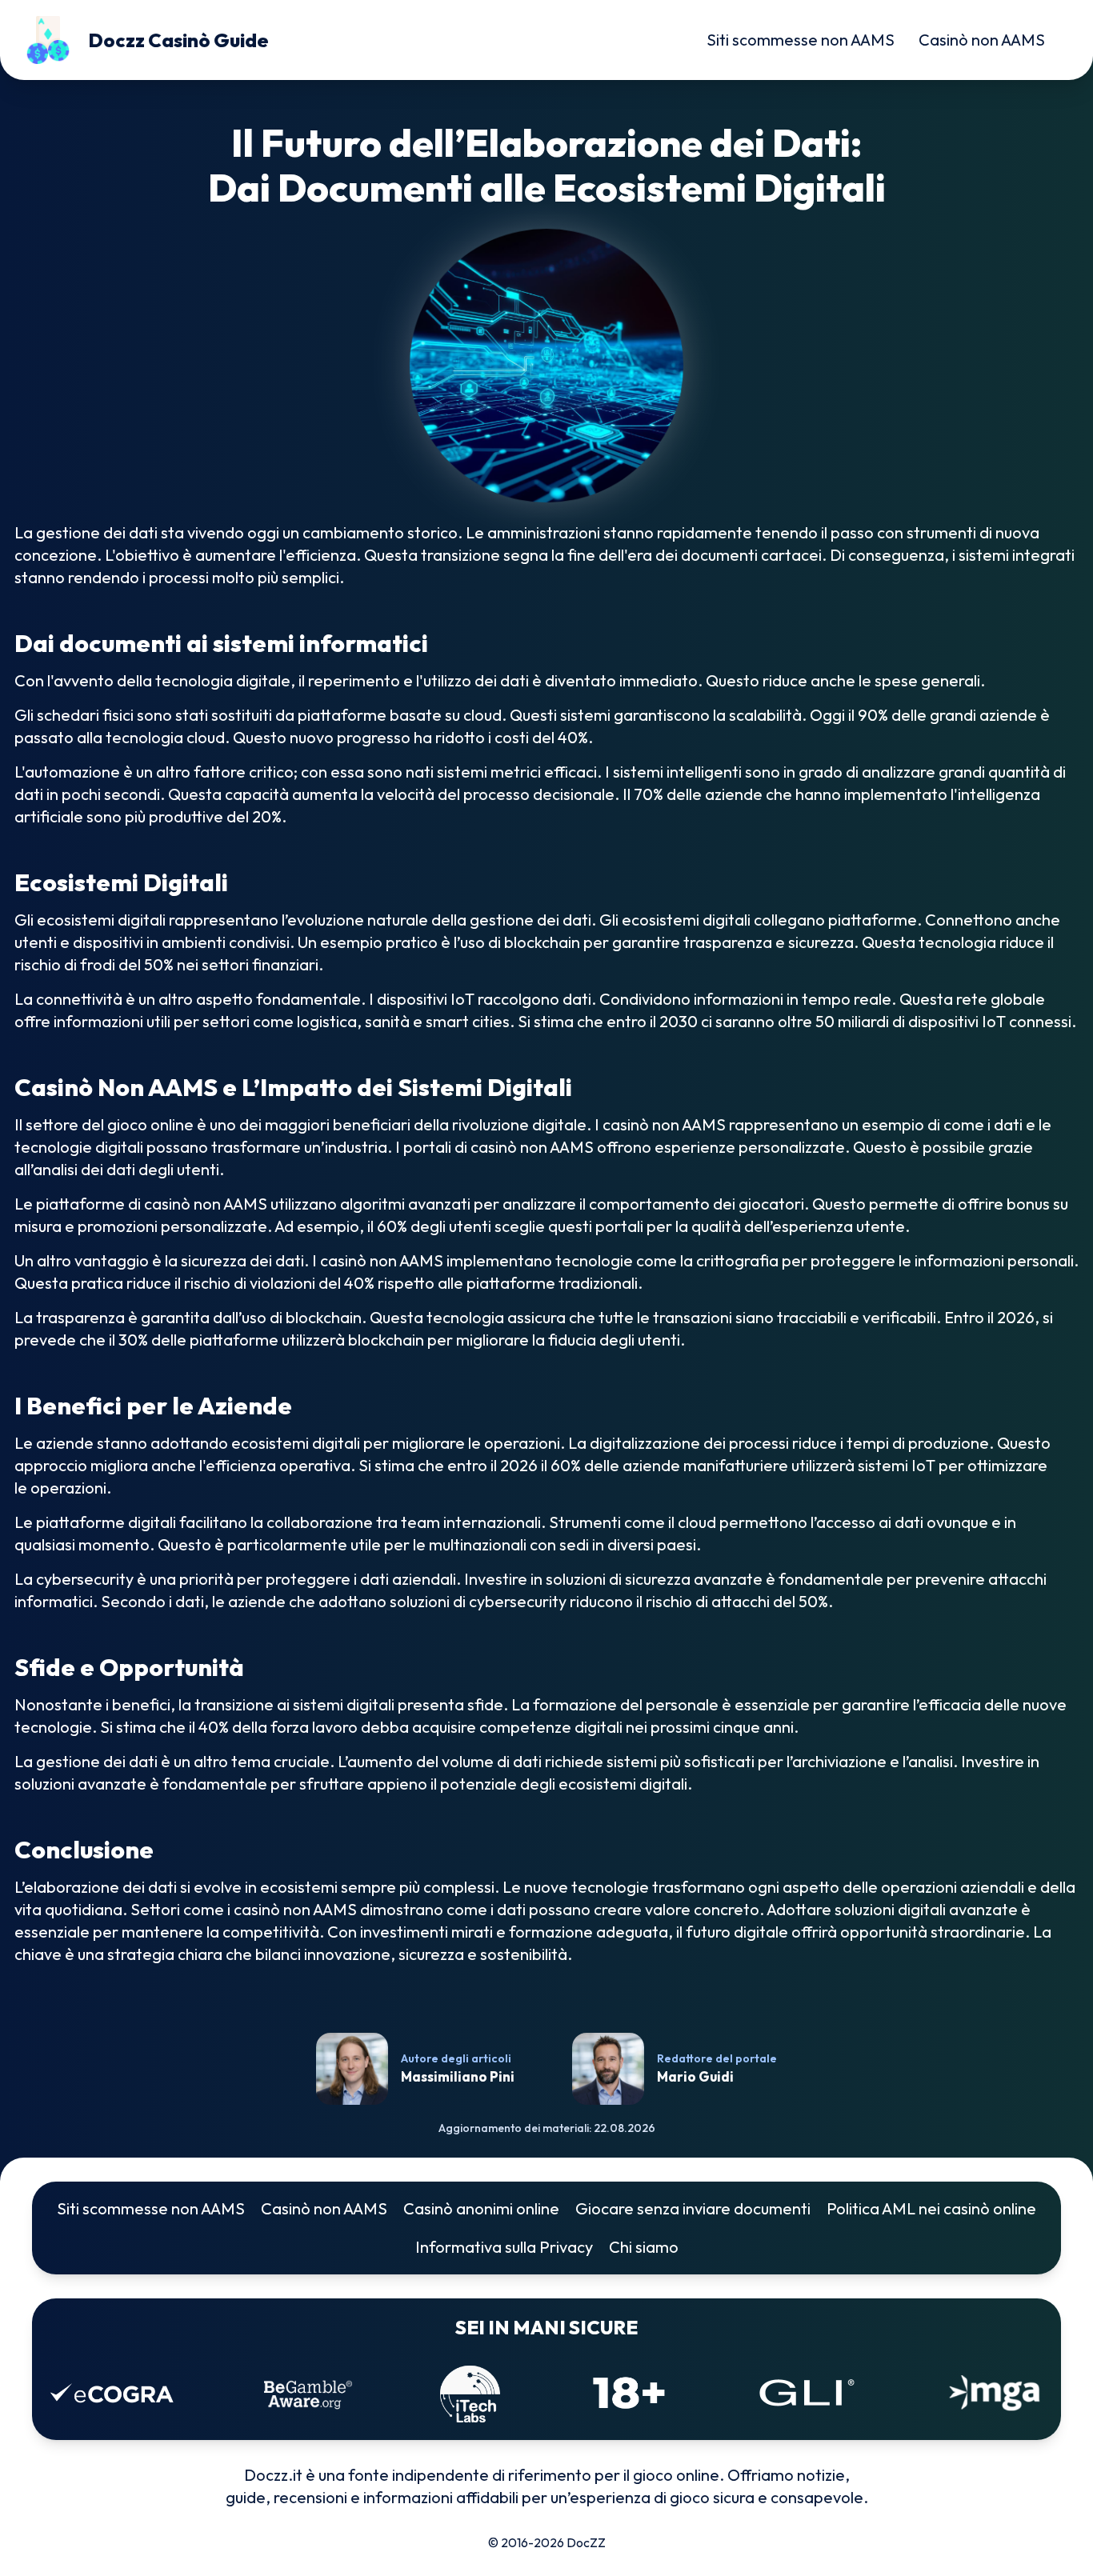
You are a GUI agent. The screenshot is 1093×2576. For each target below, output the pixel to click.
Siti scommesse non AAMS (801, 40)
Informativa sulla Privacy (504, 2247)
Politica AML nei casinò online (931, 2208)
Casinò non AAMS (982, 40)
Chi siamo (644, 2247)
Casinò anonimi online (481, 2208)
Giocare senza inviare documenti (693, 2208)
